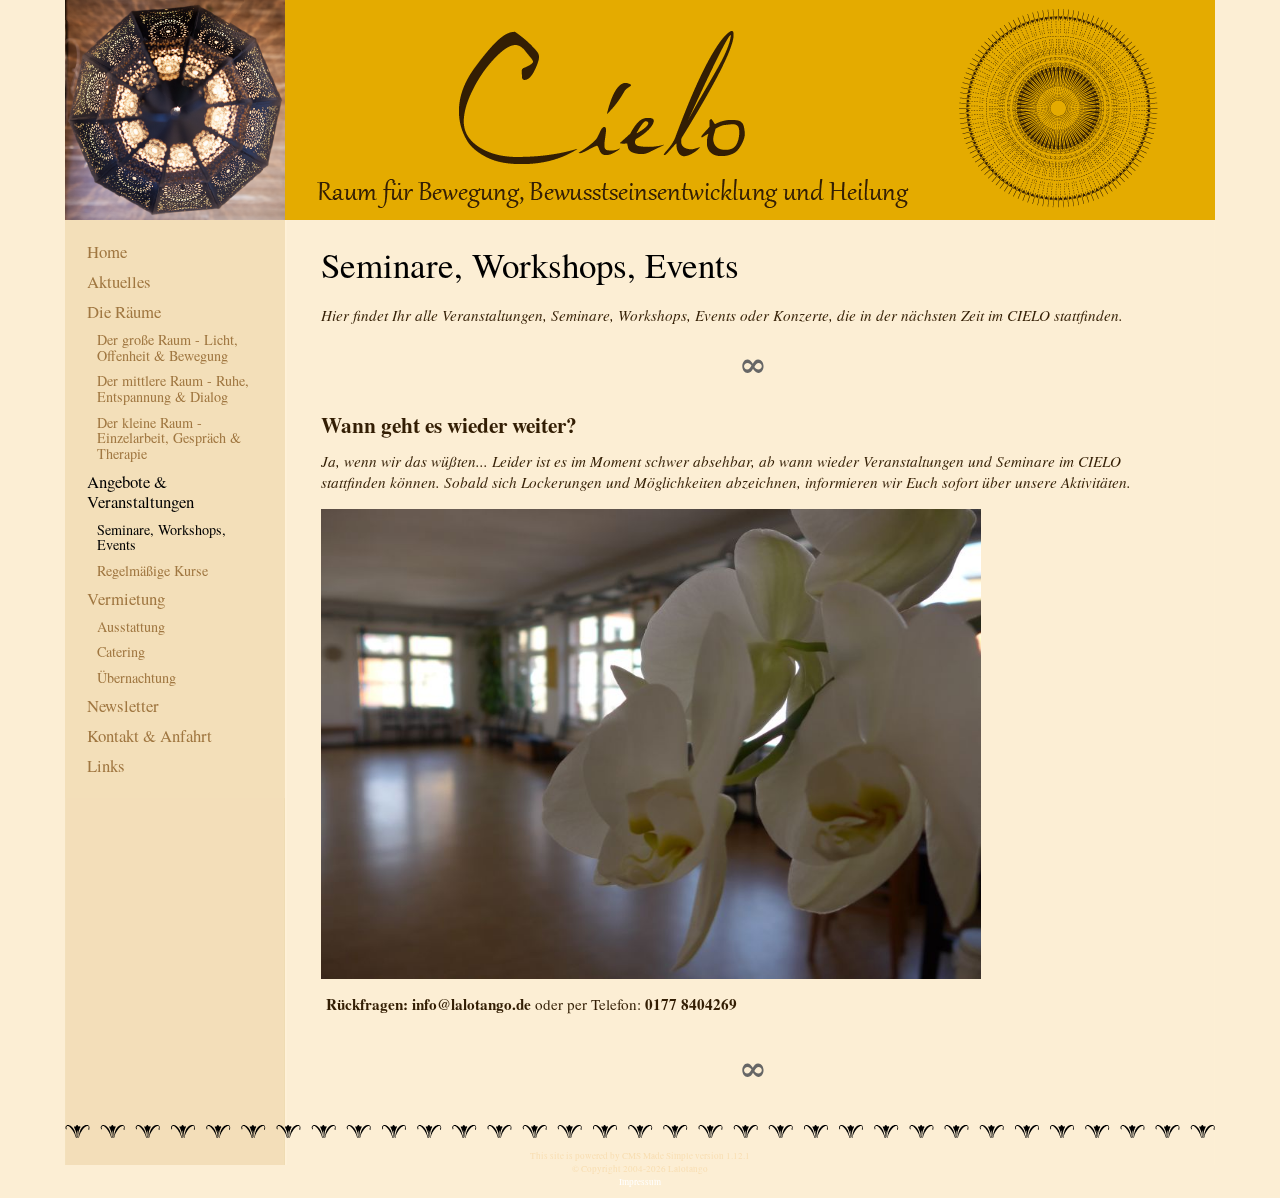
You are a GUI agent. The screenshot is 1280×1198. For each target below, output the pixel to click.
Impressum (640, 1181)
